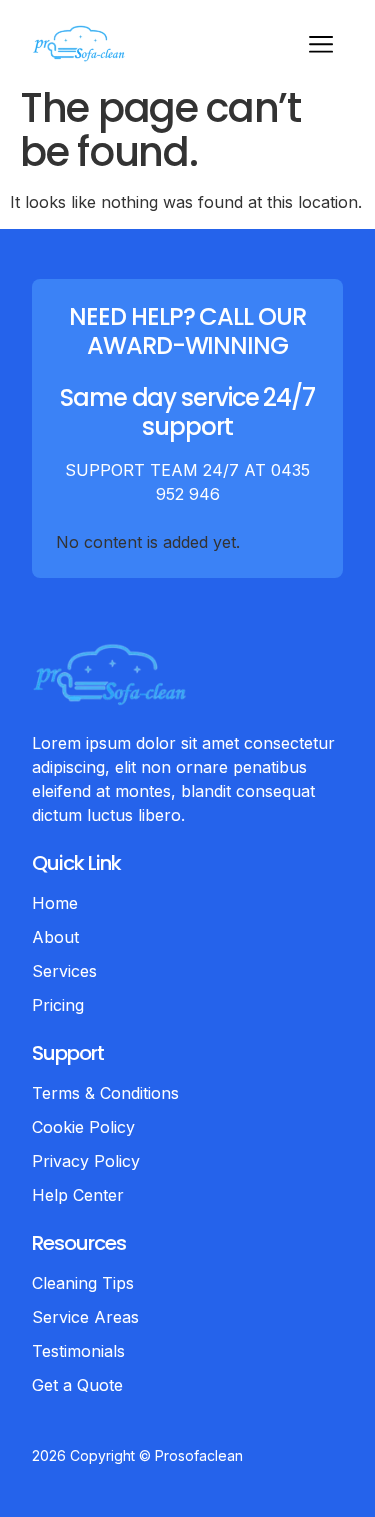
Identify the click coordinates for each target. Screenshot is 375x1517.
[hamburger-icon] (320, 47)
